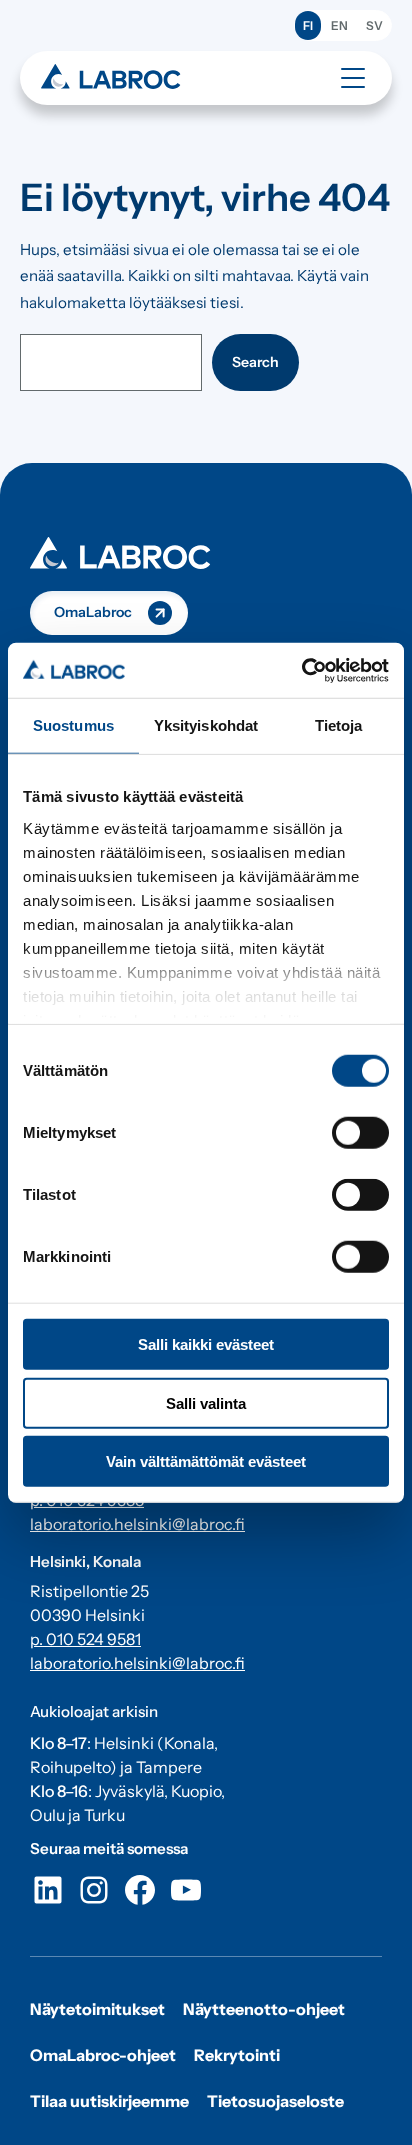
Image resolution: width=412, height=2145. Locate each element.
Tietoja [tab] (339, 725)
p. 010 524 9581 (85, 1639)
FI (308, 25)
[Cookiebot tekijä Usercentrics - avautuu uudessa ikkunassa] (301, 670)
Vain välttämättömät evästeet (206, 1461)
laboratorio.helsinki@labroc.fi (137, 1524)
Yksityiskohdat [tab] (206, 725)
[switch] (360, 1133)
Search (255, 362)
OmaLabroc (93, 612)
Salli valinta (206, 1402)
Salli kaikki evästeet (206, 1344)
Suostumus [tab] (73, 725)
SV (374, 25)
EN (339, 25)
